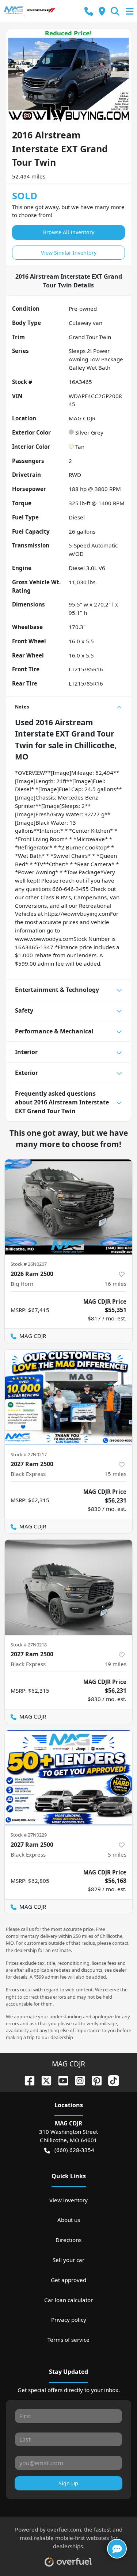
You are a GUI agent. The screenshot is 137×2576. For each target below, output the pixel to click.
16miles (115, 1284)
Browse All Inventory (69, 232)
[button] (89, 11)
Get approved (68, 2280)
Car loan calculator (68, 2300)
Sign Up (68, 2483)
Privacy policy (69, 2320)
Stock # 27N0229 (29, 1835)
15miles (115, 1474)
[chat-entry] (117, 2549)
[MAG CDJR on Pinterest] (94, 2080)
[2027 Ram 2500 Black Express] (68, 1397)
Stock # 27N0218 (29, 1645)
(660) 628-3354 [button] (74, 2150)
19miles (115, 1664)
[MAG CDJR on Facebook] (27, 2080)
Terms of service (68, 2340)
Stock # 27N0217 (29, 1454)
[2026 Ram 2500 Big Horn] (68, 1207)
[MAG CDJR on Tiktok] (111, 2080)
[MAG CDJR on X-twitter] (43, 2080)
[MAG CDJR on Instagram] (77, 2080)
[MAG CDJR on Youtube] (60, 2080)
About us (69, 2220)
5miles (117, 1854)
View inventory (68, 2200)
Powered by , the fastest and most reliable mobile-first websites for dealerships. (69, 2538)
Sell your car (68, 2260)
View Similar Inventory (69, 253)
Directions (68, 2240)
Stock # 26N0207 (29, 1264)
